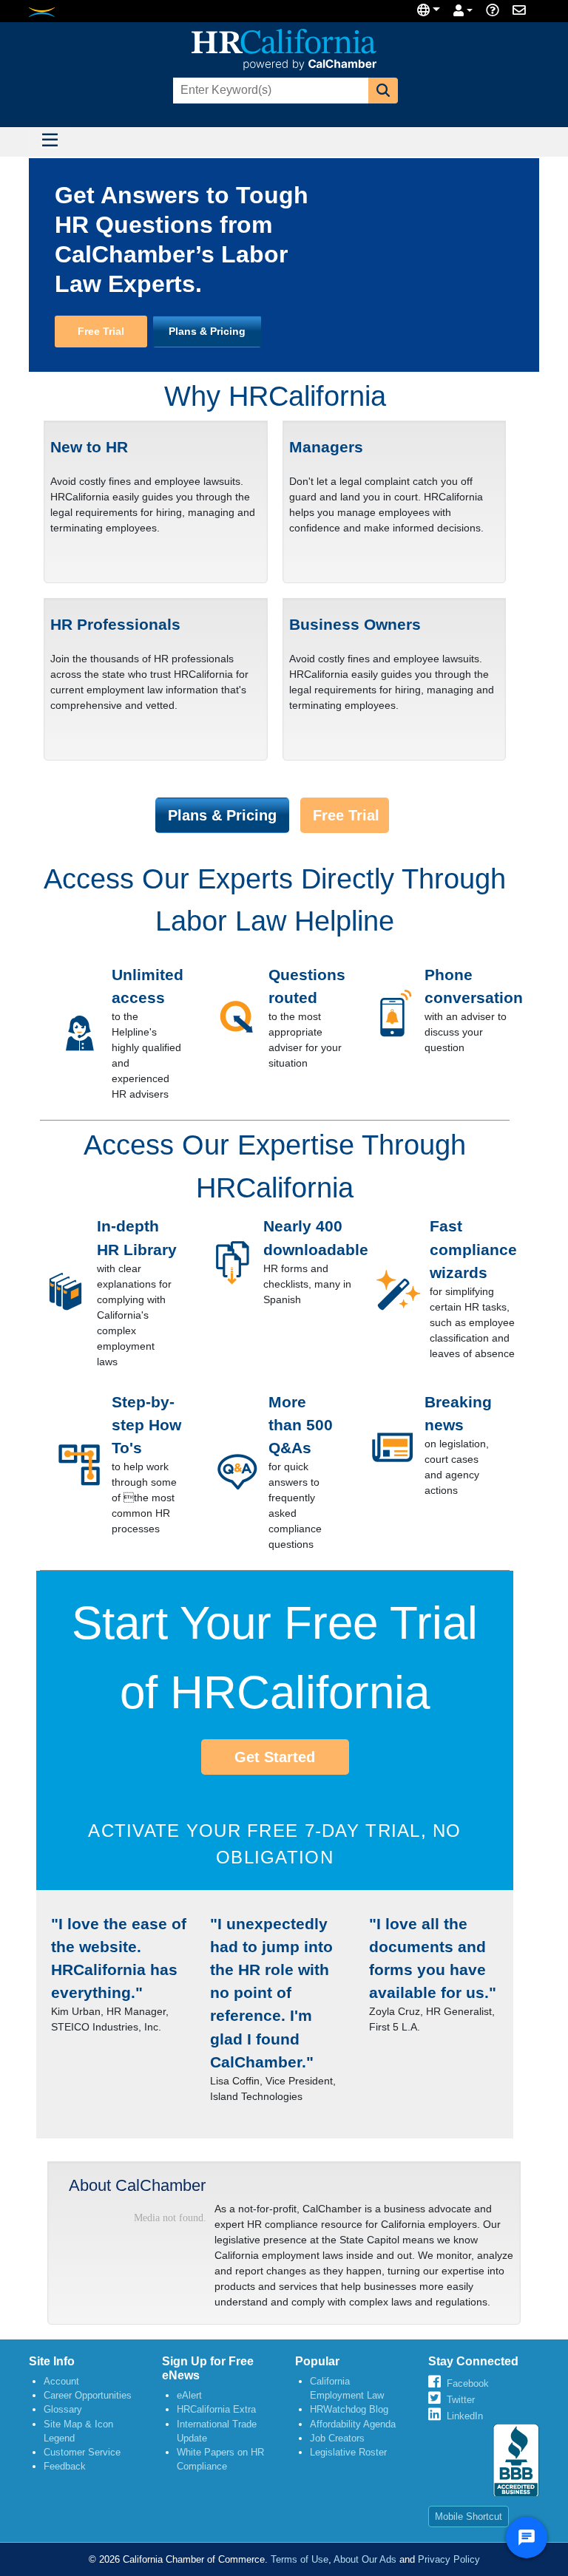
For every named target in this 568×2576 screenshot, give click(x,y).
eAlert (189, 2395)
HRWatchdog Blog (349, 2409)
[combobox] (269, 91)
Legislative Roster (348, 2452)
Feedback (65, 2466)
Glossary (63, 2409)
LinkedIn (465, 2416)
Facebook (468, 2383)
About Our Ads (365, 2559)
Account (61, 2381)
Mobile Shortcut (469, 2516)
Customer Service (82, 2452)
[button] (383, 91)
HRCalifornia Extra (216, 2409)
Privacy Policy (449, 2559)
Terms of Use (300, 2559)
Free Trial (101, 331)
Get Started (275, 1757)
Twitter (461, 2400)
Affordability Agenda (353, 2424)
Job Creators (337, 2438)
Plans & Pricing (207, 331)
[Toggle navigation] (50, 142)
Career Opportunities (88, 2395)
